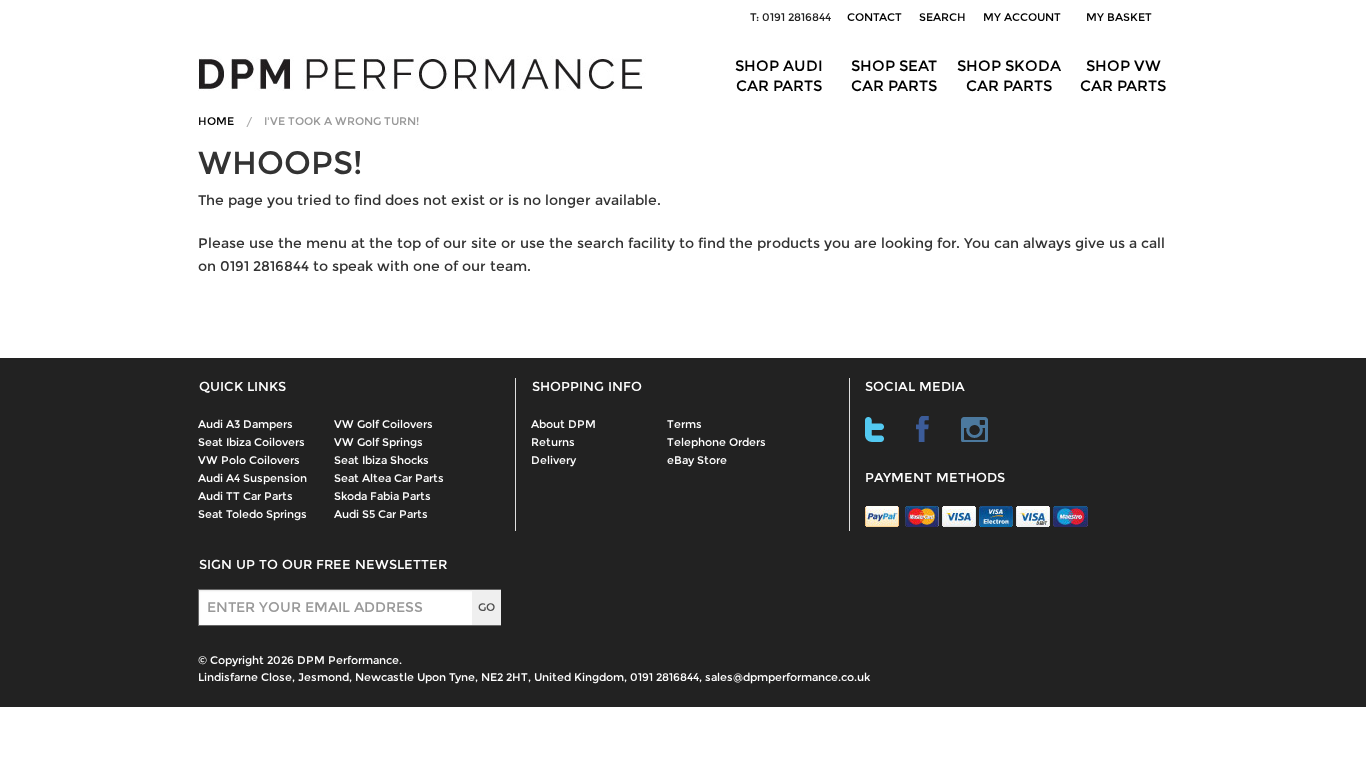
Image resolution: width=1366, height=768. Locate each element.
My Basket (1122, 17)
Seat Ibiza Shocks (381, 460)
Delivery (553, 460)
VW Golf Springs (378, 442)
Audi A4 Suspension (252, 478)
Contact (874, 17)
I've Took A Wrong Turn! (341, 121)
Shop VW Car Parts (1123, 75)
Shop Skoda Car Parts (1009, 75)
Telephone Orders (716, 442)
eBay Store (697, 460)
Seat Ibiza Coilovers (251, 442)
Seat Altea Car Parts (389, 478)
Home (216, 121)
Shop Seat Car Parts (894, 75)
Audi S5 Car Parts (381, 514)
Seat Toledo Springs (252, 514)
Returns (553, 442)
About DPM (563, 424)
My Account (1022, 17)
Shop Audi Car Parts (779, 75)
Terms (684, 424)
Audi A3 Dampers (245, 424)
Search (942, 17)
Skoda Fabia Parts (382, 496)
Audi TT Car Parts (245, 496)
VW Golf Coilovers (383, 424)
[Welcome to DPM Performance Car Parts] (428, 72)
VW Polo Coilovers (249, 460)
